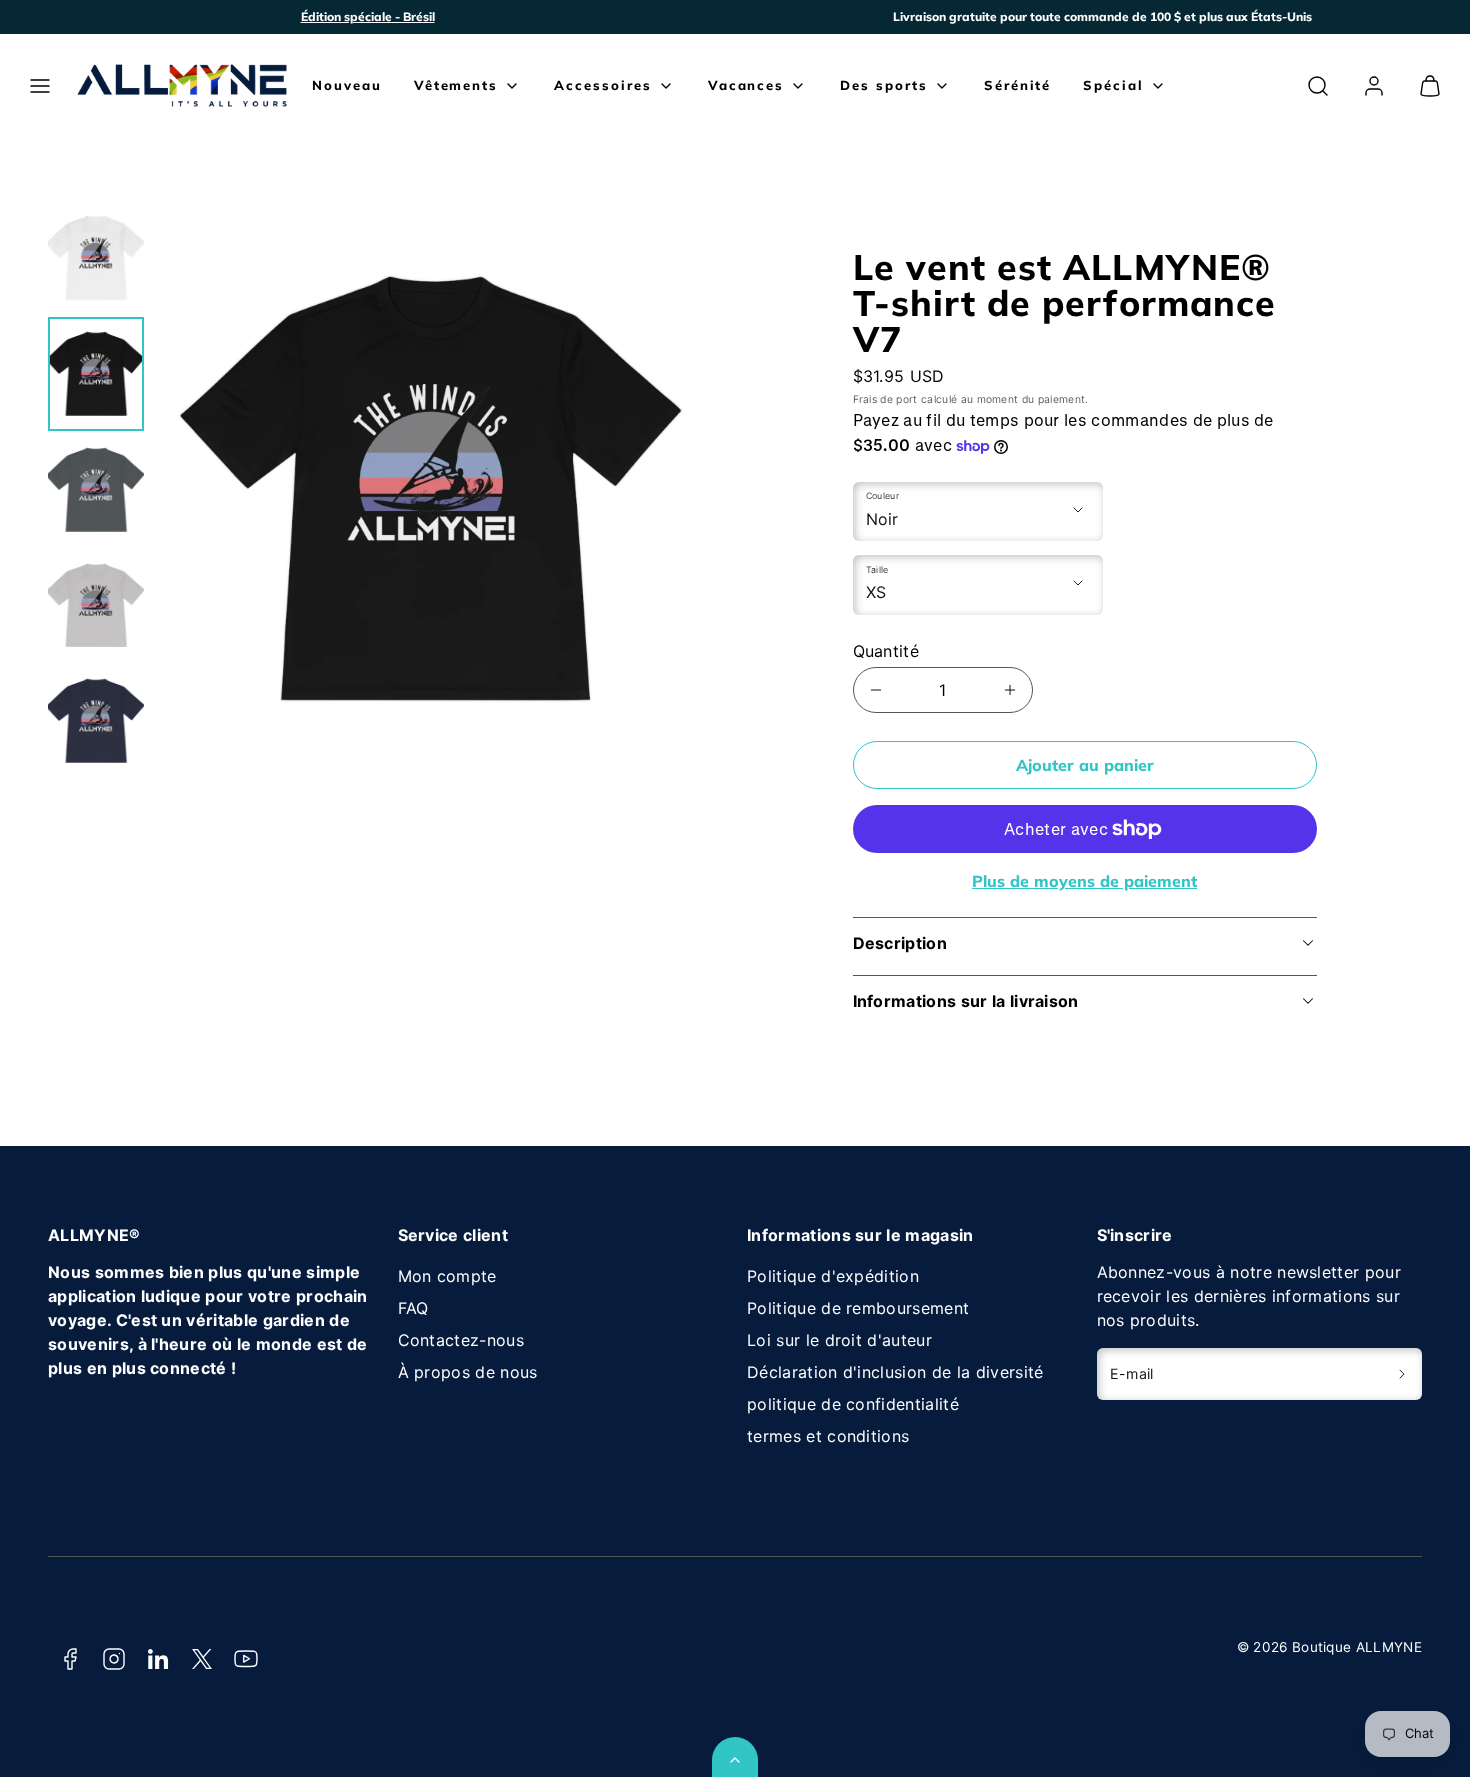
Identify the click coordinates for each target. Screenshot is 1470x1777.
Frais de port (885, 399)
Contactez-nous (461, 1340)
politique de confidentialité (853, 1404)
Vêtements (456, 85)
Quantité (886, 651)
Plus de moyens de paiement (1084, 881)
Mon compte (447, 1276)
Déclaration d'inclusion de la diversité (895, 1372)
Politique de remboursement (858, 1308)
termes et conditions (828, 1436)
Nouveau (347, 85)
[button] (40, 86)
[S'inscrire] (1402, 1374)
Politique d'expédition (833, 1276)
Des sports (884, 85)
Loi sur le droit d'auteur (839, 1340)
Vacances (746, 85)
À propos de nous (468, 1372)
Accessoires (602, 85)
